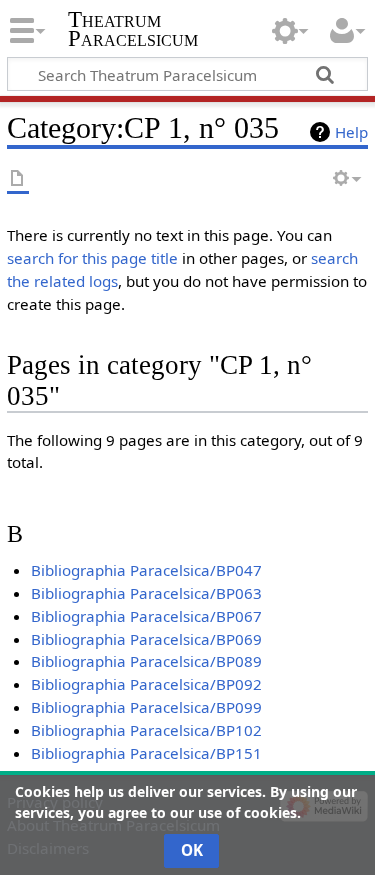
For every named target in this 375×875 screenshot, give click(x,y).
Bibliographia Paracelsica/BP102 (146, 730)
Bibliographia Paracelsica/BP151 (146, 753)
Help (351, 132)
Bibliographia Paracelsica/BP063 (146, 593)
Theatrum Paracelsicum (133, 29)
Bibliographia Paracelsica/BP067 (146, 616)
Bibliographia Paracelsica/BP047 (146, 570)
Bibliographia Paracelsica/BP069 (146, 639)
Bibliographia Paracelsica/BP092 (146, 684)
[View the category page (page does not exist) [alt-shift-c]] (18, 179)
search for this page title (92, 258)
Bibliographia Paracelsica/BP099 (146, 707)
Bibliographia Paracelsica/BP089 (146, 661)
